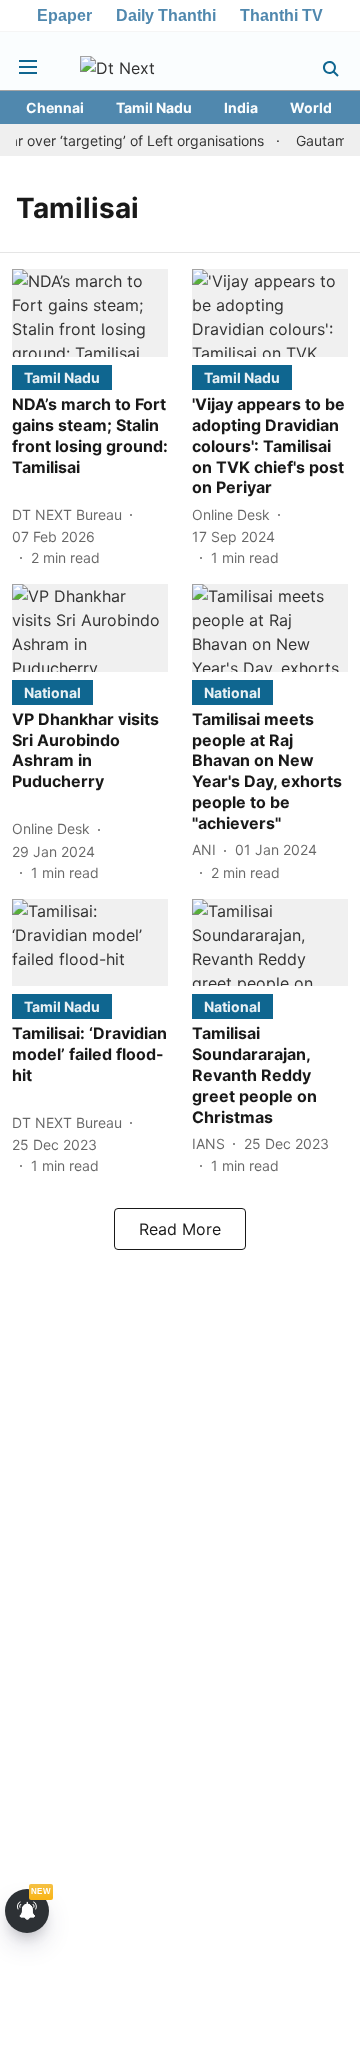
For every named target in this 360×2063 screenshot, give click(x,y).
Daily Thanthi (166, 15)
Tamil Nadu (154, 107)
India (241, 107)
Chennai (55, 107)
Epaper (64, 15)
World (311, 107)
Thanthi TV (281, 15)
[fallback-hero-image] (90, 313)
